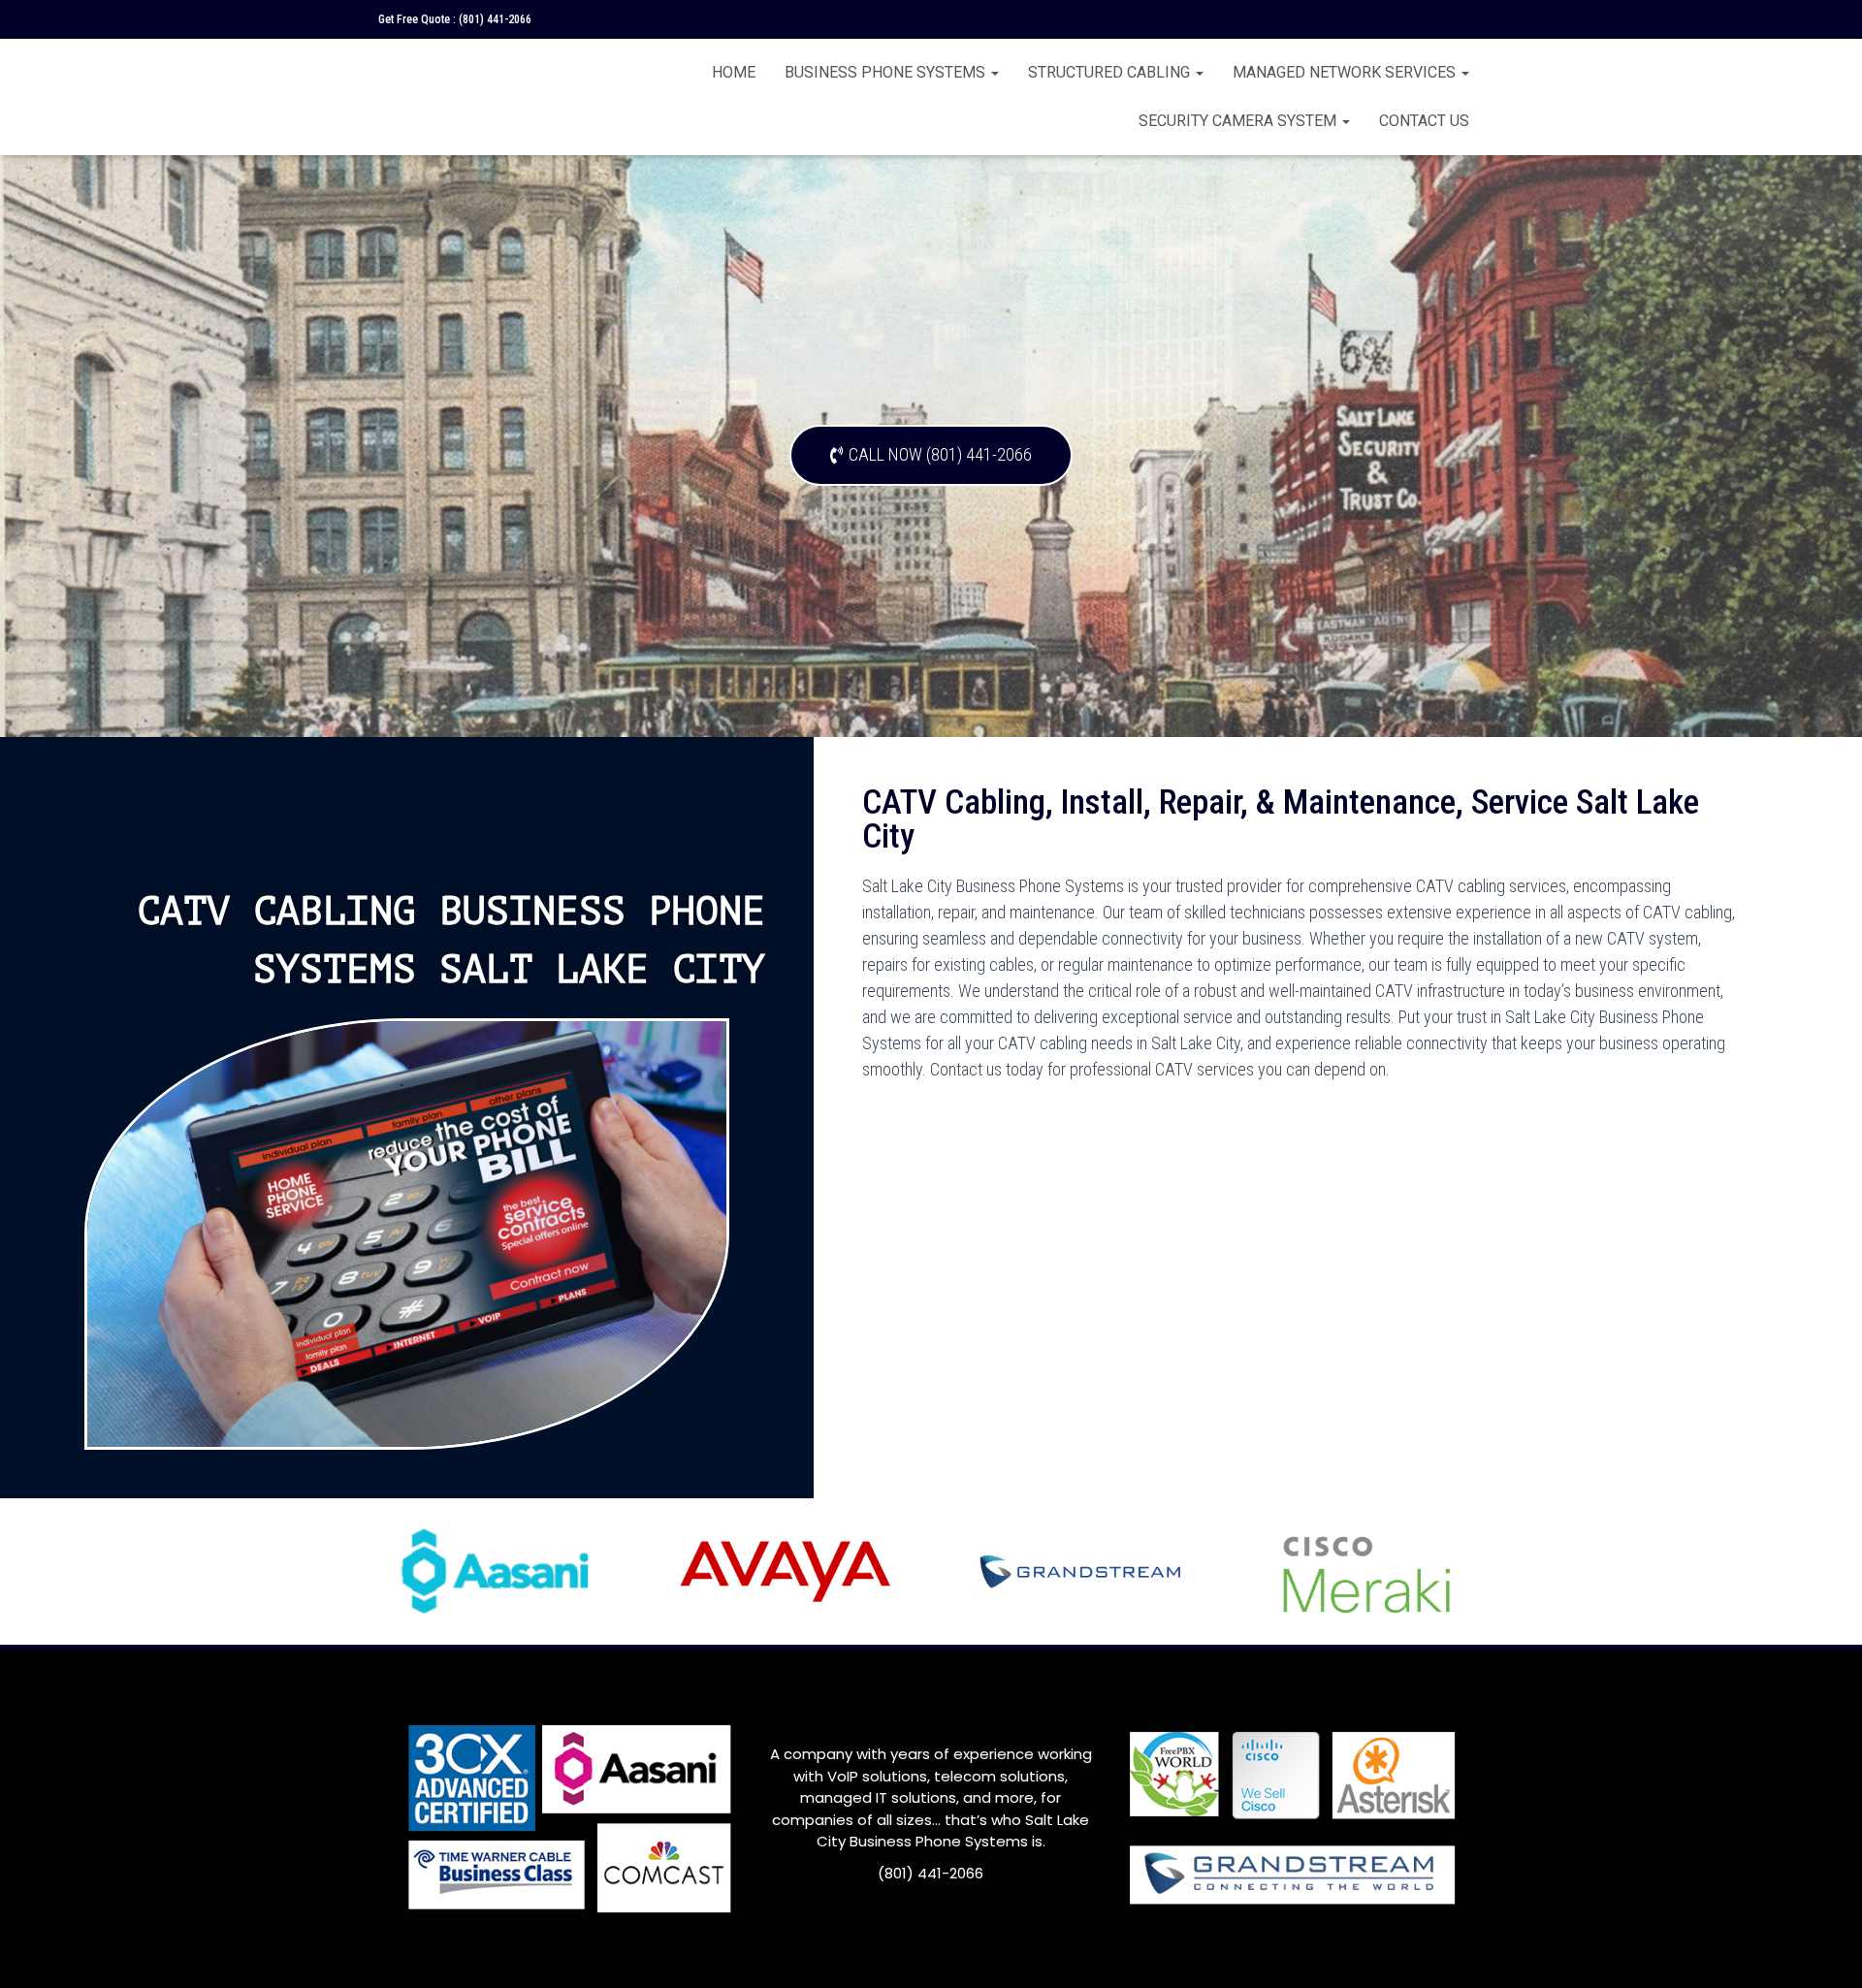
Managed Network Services (1346, 72)
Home (734, 72)
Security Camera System (1239, 121)
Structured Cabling (1111, 72)
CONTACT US (1424, 121)
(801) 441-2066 (495, 19)
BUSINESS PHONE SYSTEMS (887, 72)
